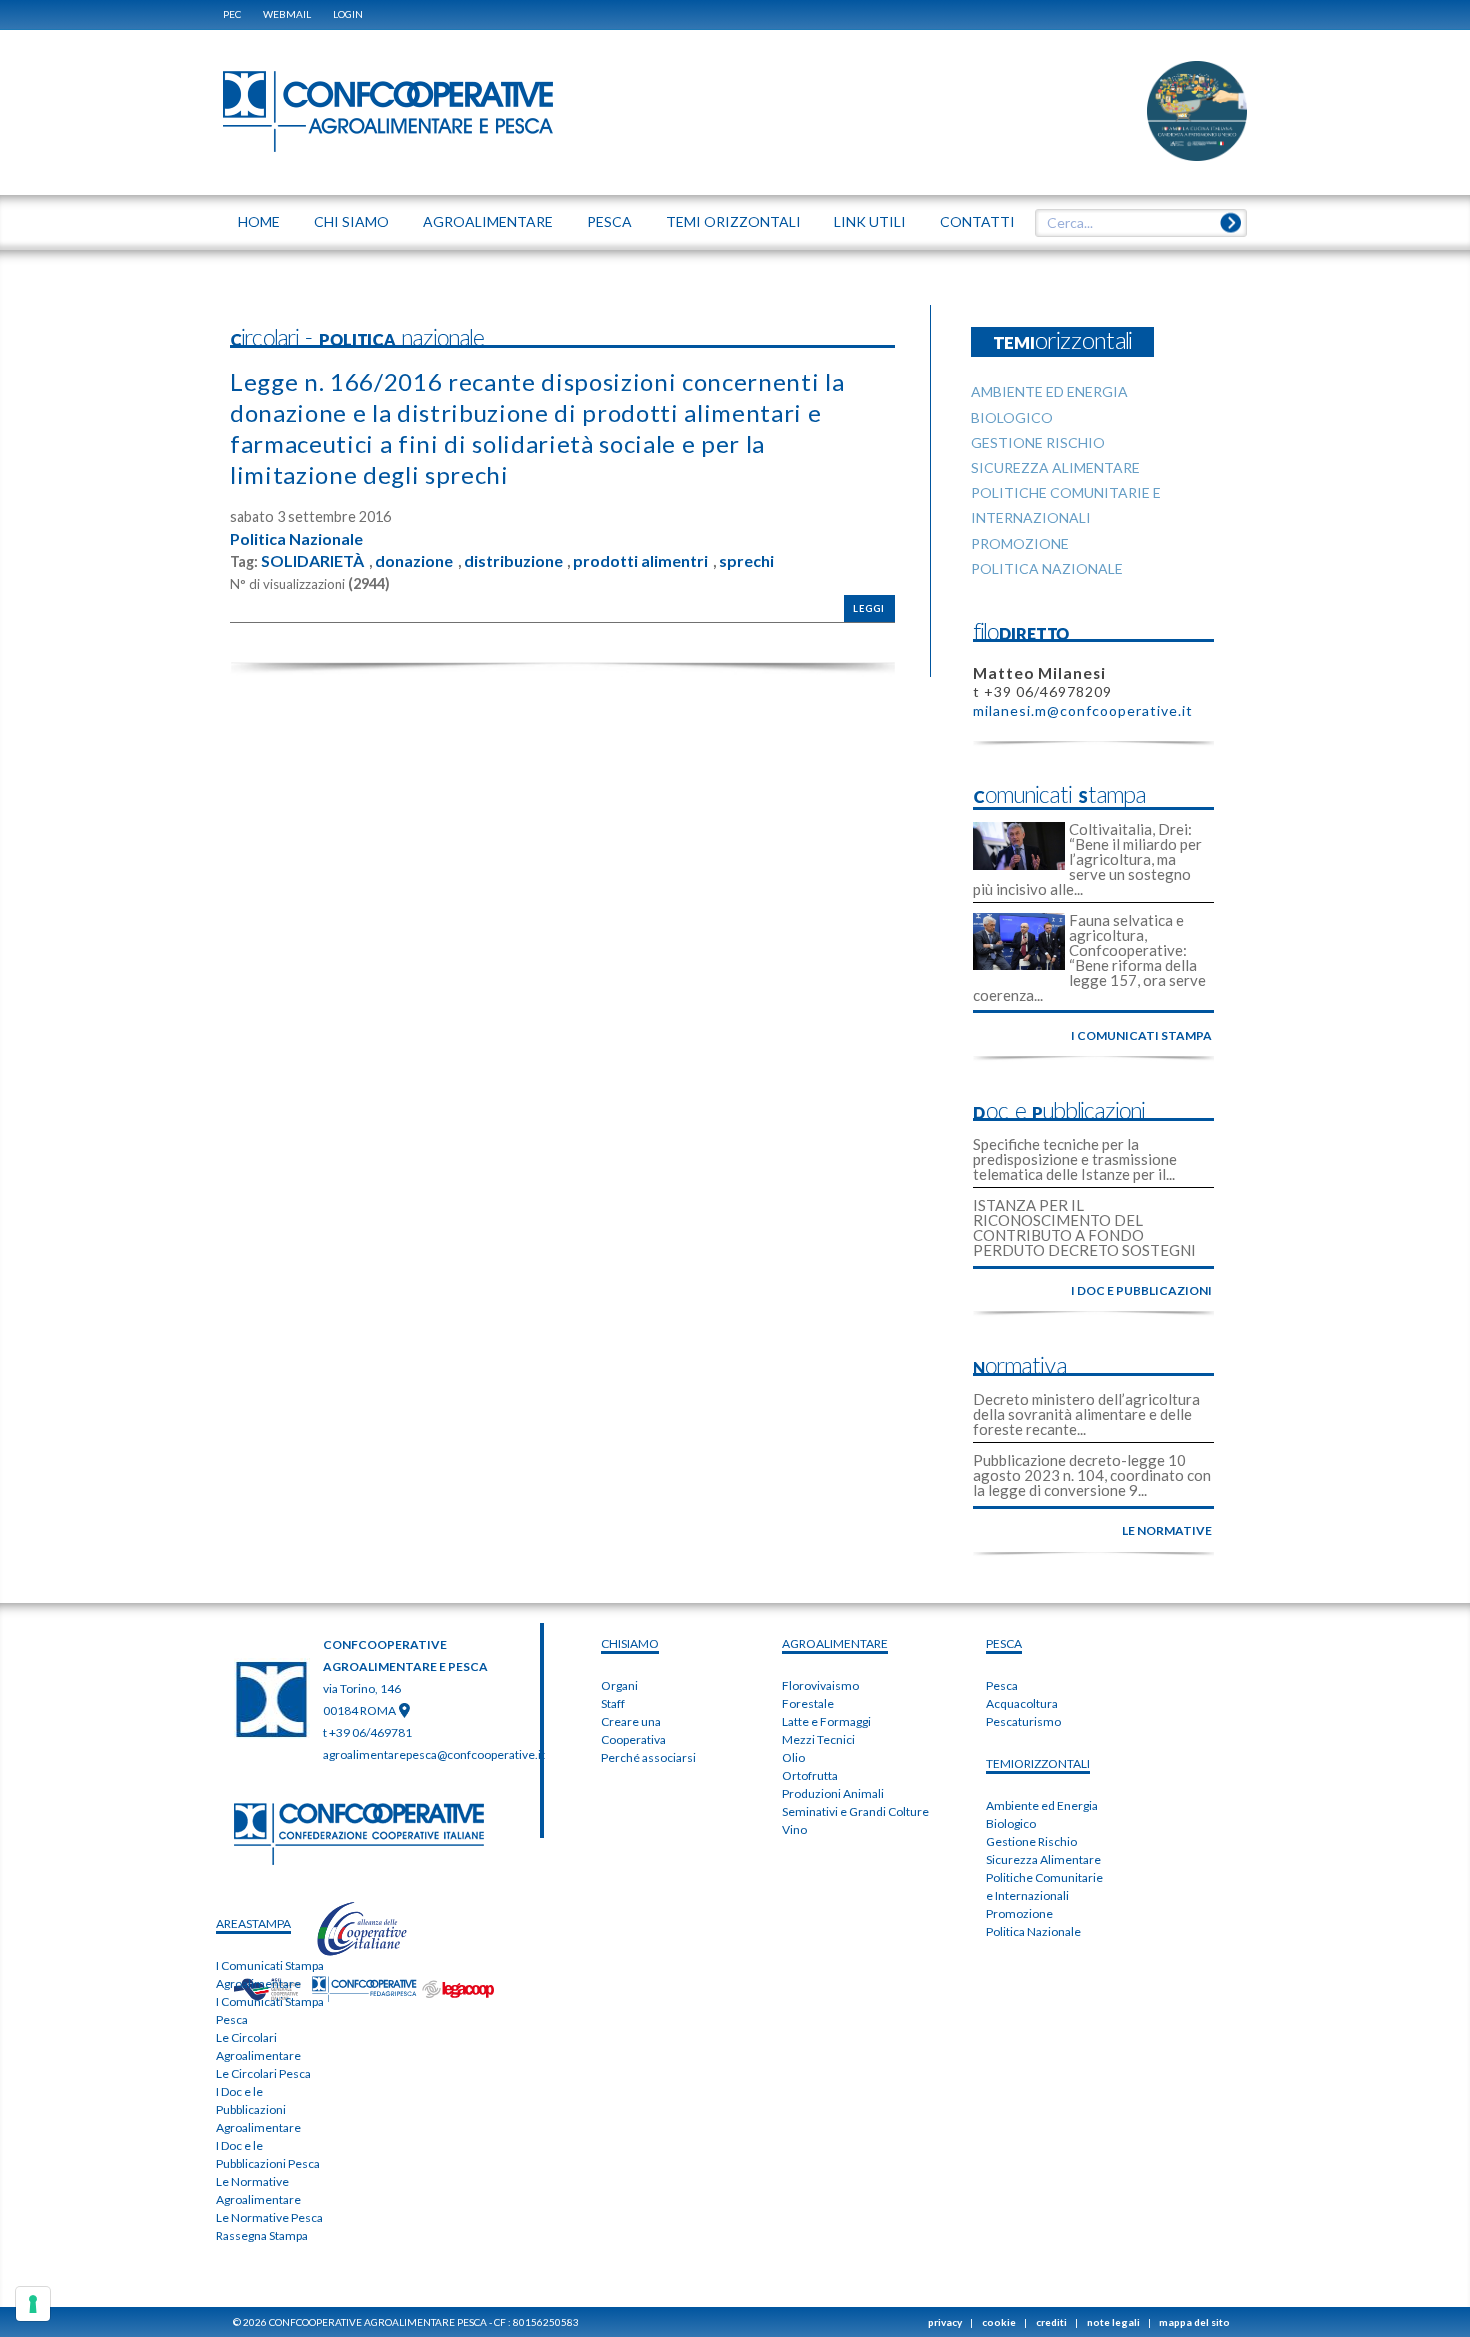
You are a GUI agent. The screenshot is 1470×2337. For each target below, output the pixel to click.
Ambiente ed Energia (1042, 1805)
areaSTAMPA (253, 1923)
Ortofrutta (810, 1775)
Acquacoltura (1022, 1703)
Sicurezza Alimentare (1043, 1859)
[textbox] (1134, 223)
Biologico (1011, 1823)
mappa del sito (1194, 2322)
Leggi (869, 608)
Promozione (1019, 1913)
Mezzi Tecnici (818, 1739)
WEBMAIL (287, 14)
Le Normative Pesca (269, 2217)
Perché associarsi (648, 1757)
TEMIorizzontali (1038, 1763)
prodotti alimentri (640, 561)
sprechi (746, 561)
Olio (793, 1757)
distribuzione (513, 561)
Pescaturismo (1023, 1721)
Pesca (1002, 1685)
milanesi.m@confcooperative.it (1083, 710)
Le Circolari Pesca (263, 2073)
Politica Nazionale (296, 539)
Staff (613, 1703)
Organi (619, 1685)
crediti (1051, 2322)
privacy (945, 2322)
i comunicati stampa (1141, 1035)
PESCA (1004, 1643)
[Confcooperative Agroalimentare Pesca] (388, 110)
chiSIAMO (630, 1643)
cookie (999, 2322)
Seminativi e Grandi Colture (855, 1811)
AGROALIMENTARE (835, 1643)
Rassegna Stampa (262, 2235)
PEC (232, 14)
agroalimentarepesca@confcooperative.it (434, 1754)
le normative (1167, 1530)
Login (348, 14)
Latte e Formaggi (826, 1721)
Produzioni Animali (833, 1793)
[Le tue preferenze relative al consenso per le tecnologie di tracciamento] (33, 2304)
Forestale (808, 1703)
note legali (1113, 2322)
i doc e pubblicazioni (1141, 1290)
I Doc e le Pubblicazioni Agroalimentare (258, 2109)
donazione (414, 561)
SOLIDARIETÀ (312, 561)
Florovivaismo (820, 1685)
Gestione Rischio (1031, 1841)
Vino (794, 1829)
